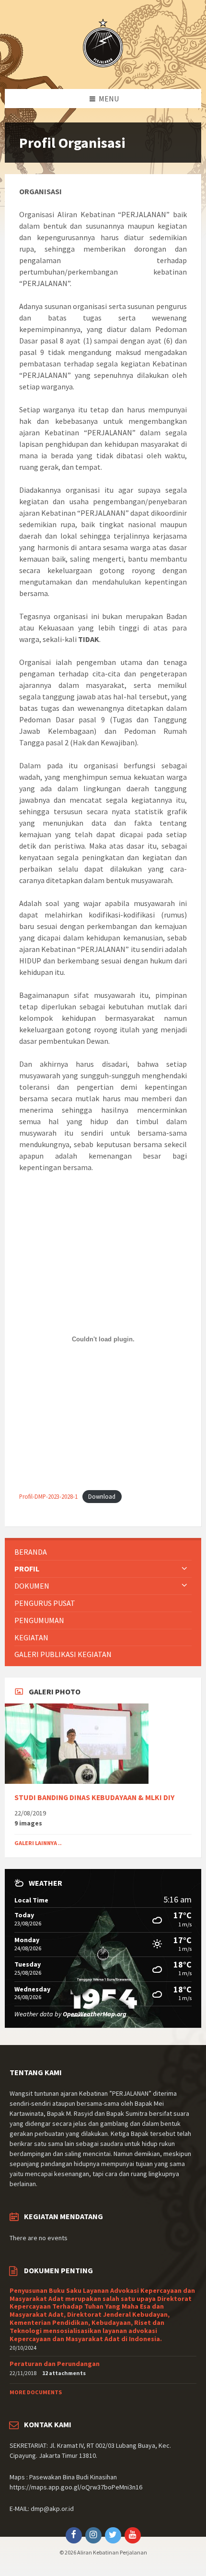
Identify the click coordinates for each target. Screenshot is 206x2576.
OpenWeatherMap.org (95, 2014)
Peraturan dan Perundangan (55, 2364)
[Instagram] (93, 2535)
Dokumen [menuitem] (32, 1586)
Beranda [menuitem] (31, 1552)
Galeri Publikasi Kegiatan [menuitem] (63, 1654)
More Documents (36, 2392)
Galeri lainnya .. (38, 1843)
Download (102, 1496)
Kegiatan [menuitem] (31, 1637)
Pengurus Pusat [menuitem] (45, 1603)
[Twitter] (113, 2535)
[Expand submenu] (184, 1569)
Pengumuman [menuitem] (39, 1620)
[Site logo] (103, 70)
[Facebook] (74, 2535)
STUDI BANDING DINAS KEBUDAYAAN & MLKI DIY (94, 1797)
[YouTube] (133, 2535)
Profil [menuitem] (27, 1569)
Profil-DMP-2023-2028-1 (48, 1496)
